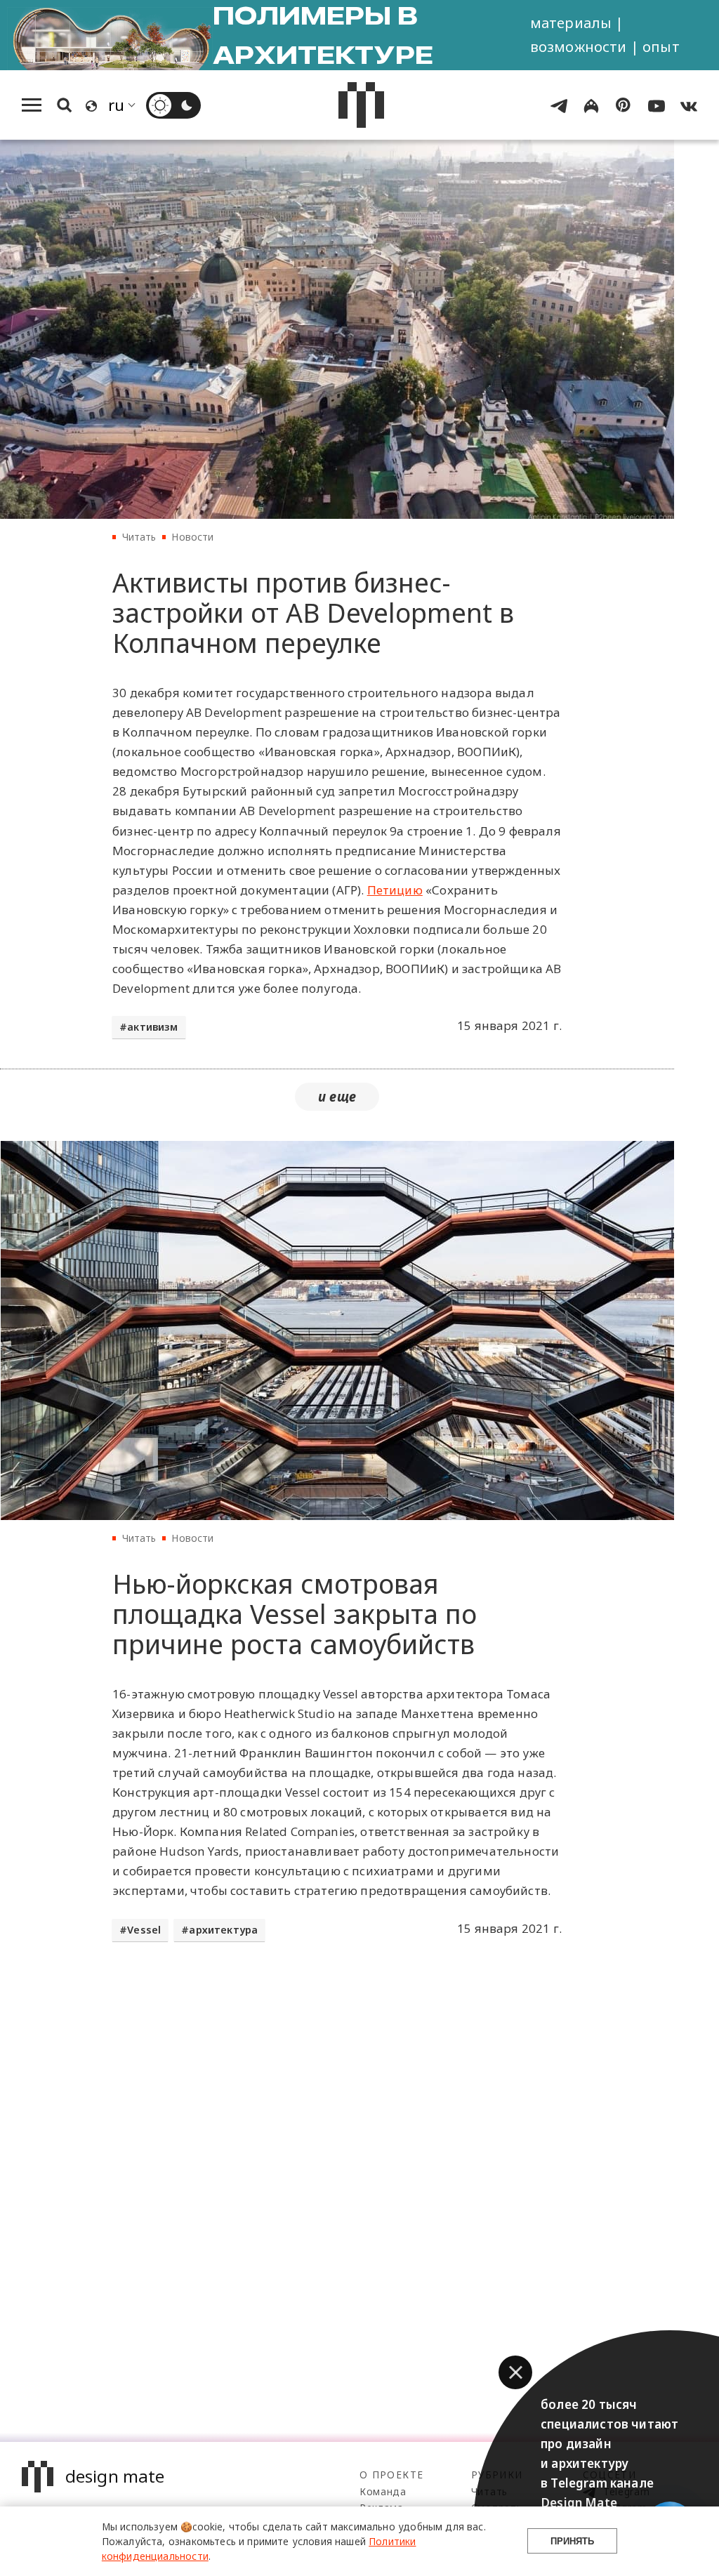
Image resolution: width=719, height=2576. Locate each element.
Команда (383, 2491)
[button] (515, 2372)
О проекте (391, 2475)
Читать (139, 537)
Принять (572, 2541)
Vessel (144, 1930)
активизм (152, 1027)
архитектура (223, 1930)
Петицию (395, 890)
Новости (192, 537)
